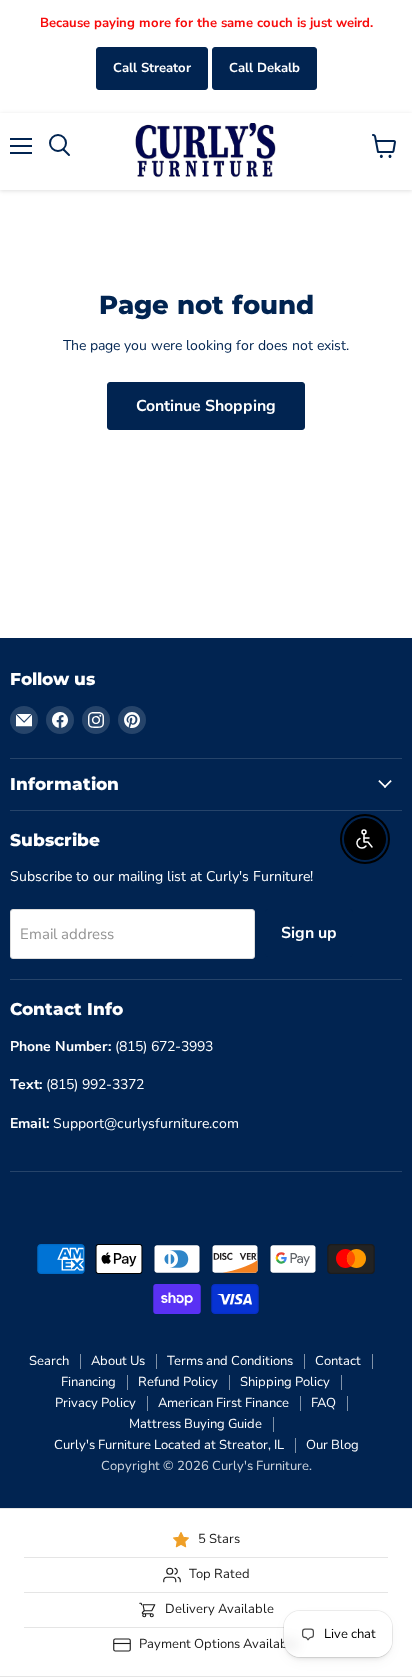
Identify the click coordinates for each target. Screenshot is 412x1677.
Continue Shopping (206, 406)
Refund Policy (178, 1382)
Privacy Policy (95, 1403)
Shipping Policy (285, 1382)
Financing (88, 1382)
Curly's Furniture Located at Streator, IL (169, 1445)
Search (49, 1361)
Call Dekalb (264, 68)
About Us (118, 1361)
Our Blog (332, 1445)
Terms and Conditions (230, 1361)
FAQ (323, 1403)
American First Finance (223, 1403)
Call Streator (152, 68)
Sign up (309, 933)
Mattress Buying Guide (195, 1424)
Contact (338, 1361)
